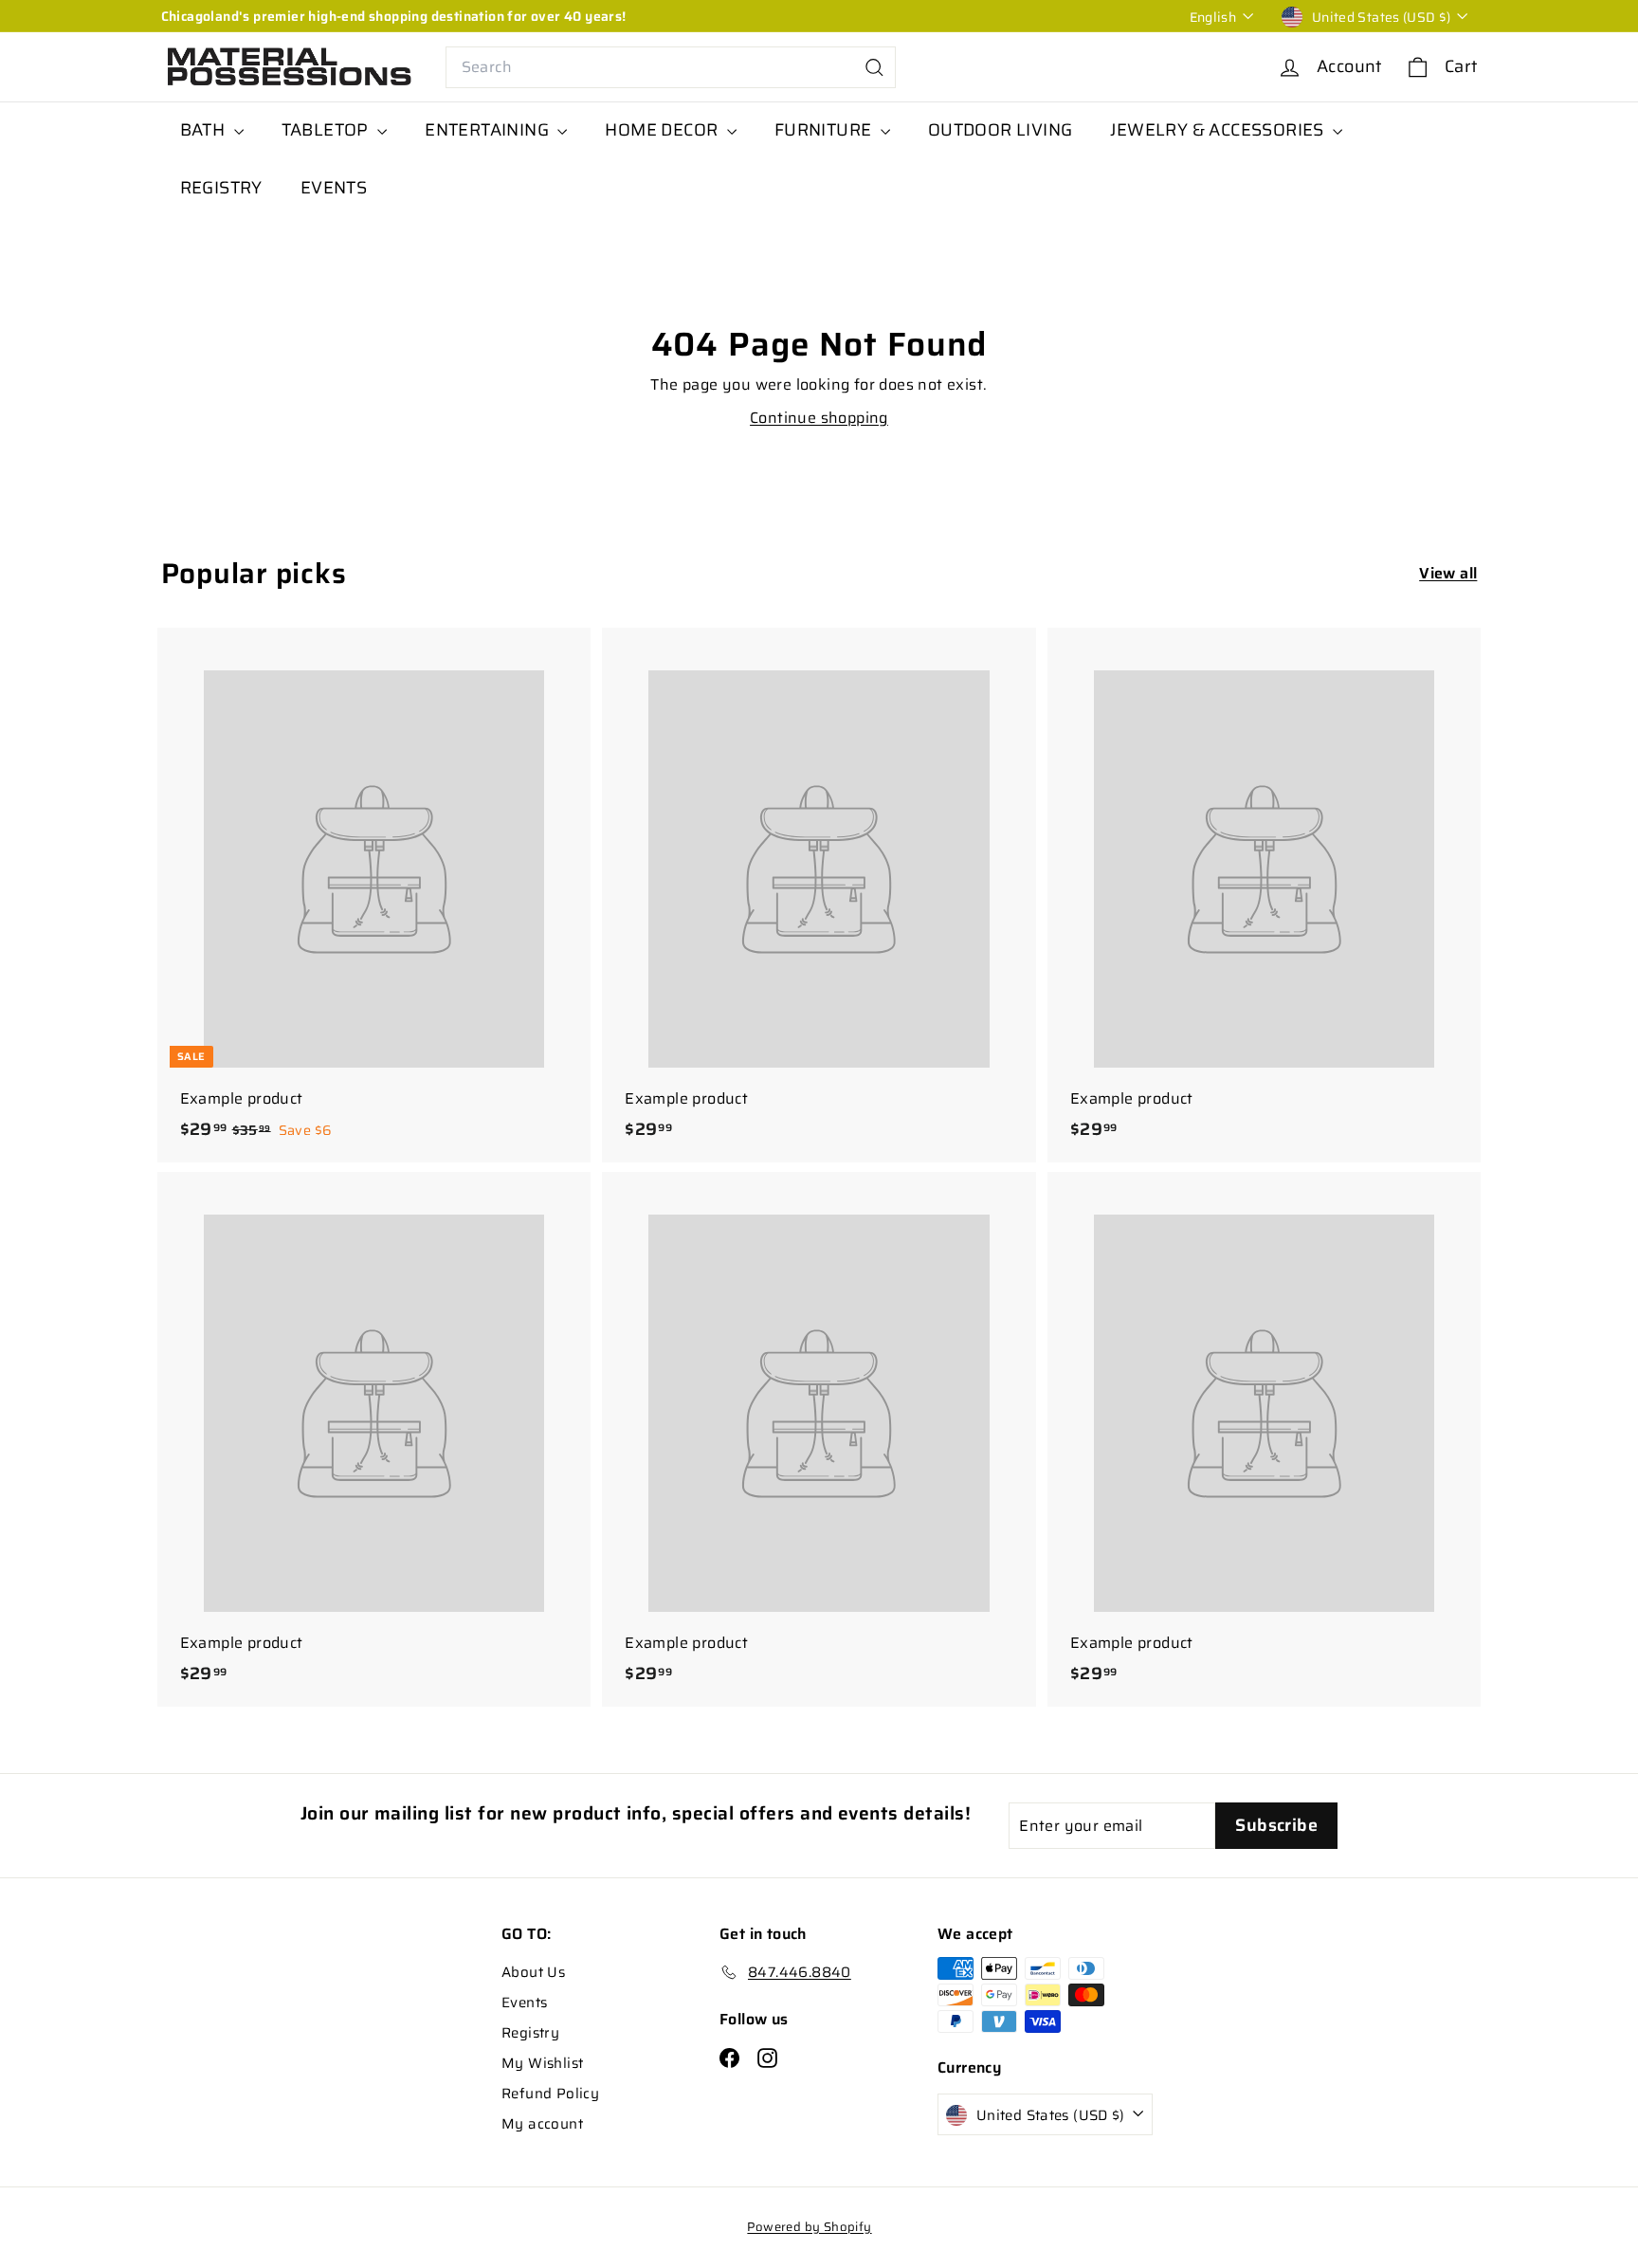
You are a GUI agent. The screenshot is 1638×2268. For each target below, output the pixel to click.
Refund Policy (550, 2094)
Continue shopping (819, 418)
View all (1448, 573)
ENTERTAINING (489, 130)
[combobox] (671, 67)
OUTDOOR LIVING (1001, 130)
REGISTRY (221, 188)
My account (542, 2124)
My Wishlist (542, 2063)
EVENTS (334, 188)
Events (524, 2003)
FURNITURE (825, 130)
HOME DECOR (663, 130)
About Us (533, 1972)
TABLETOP (328, 130)
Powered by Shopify (809, 2227)
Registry (530, 2033)
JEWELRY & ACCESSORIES (1219, 130)
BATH (205, 130)
